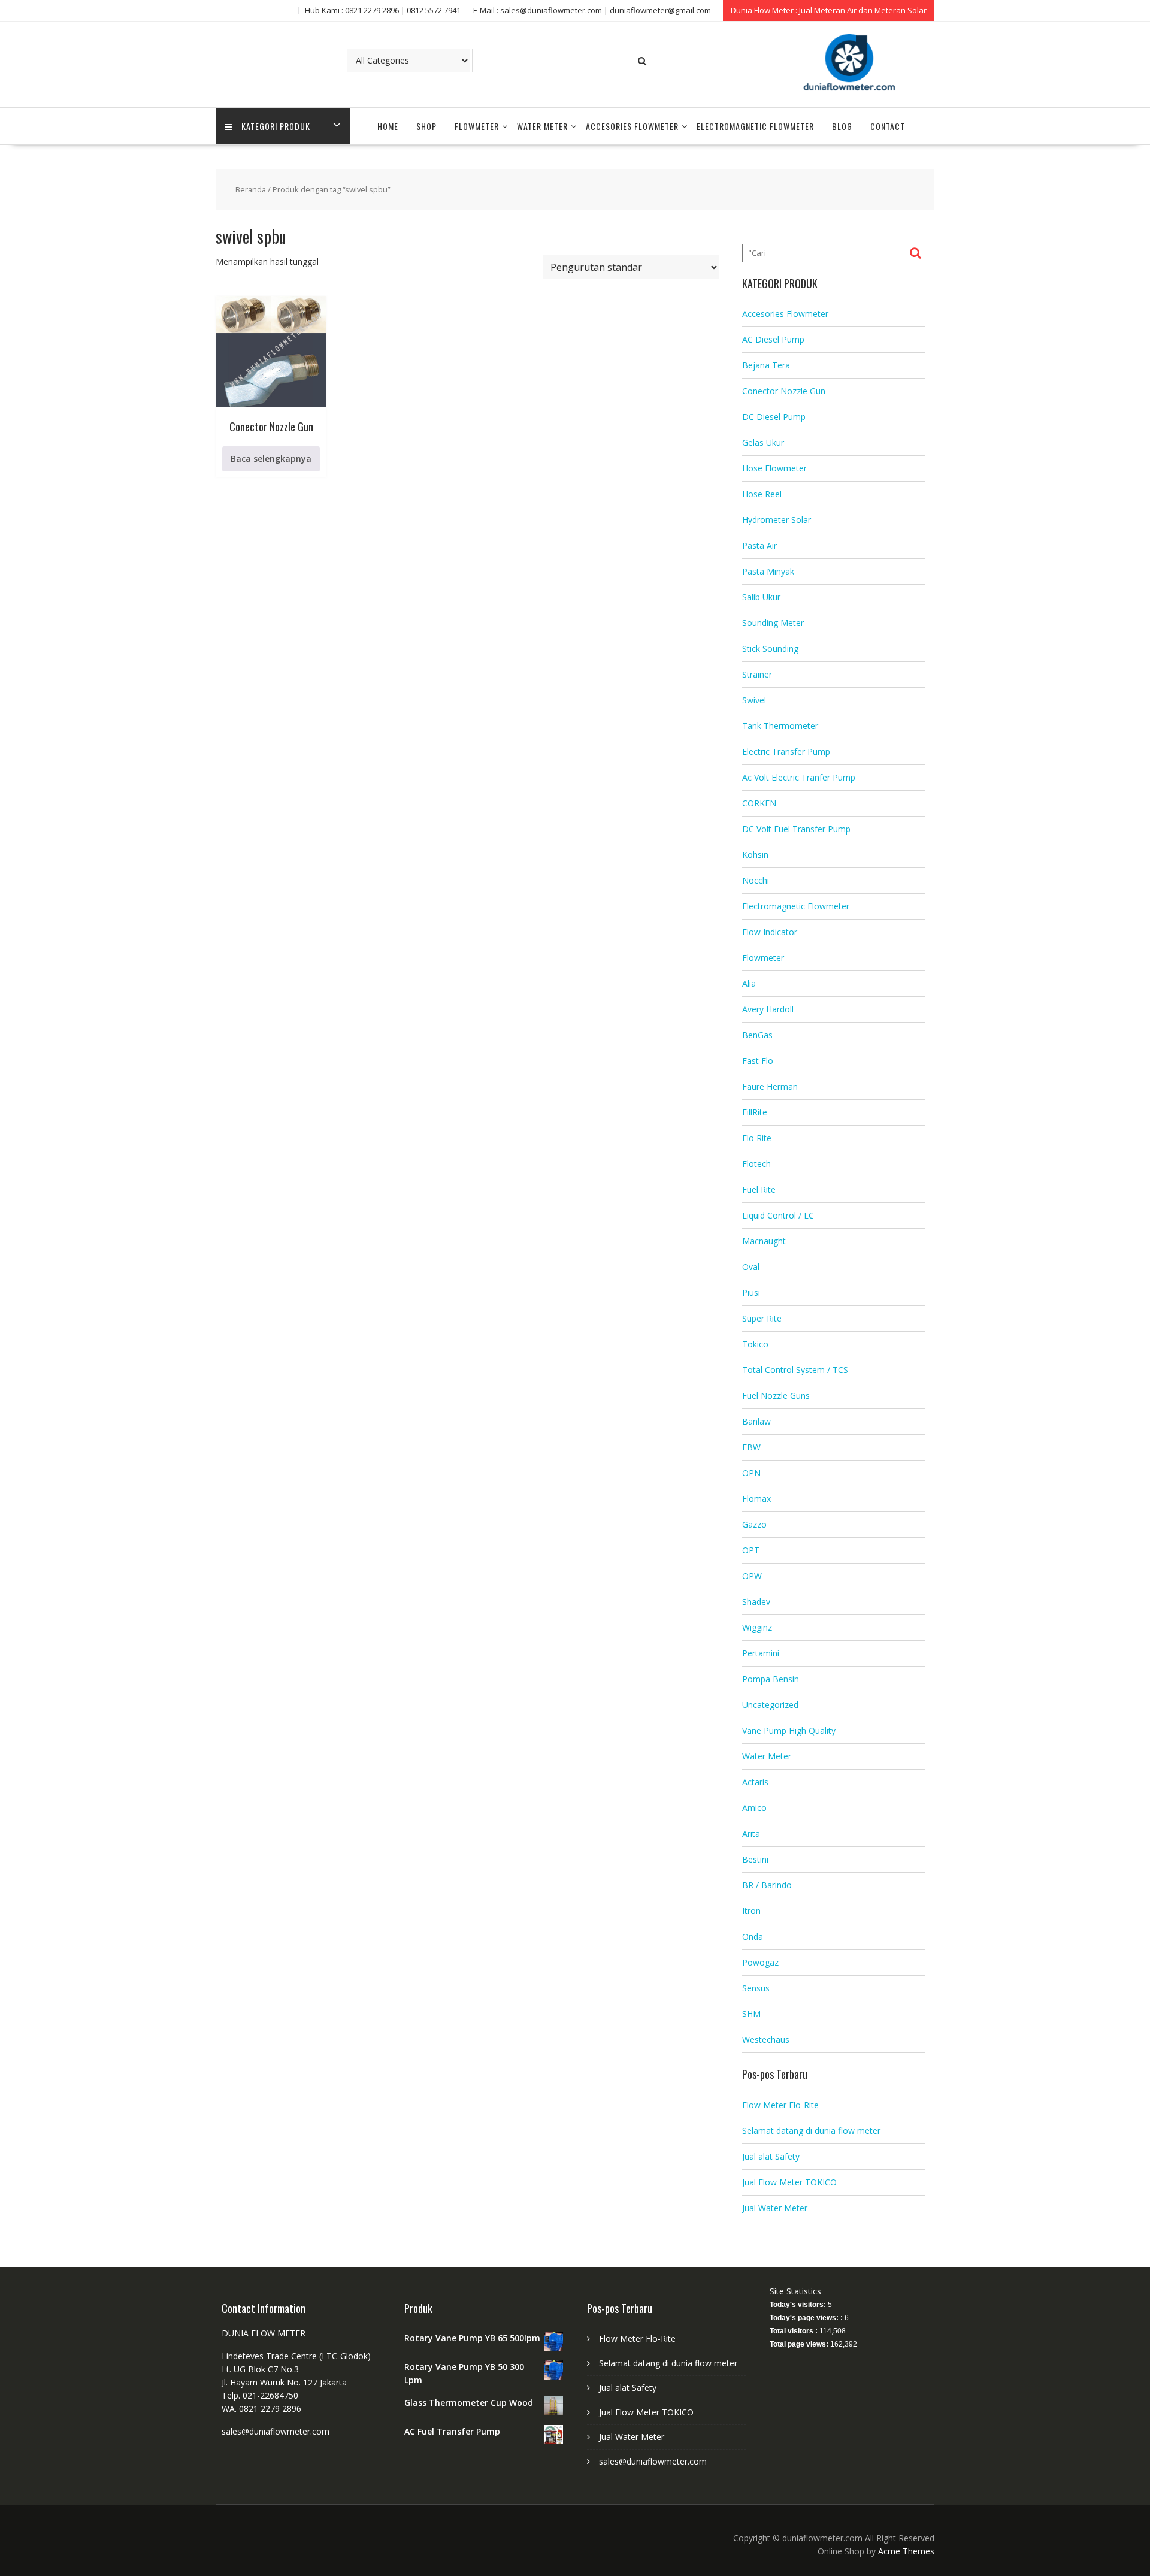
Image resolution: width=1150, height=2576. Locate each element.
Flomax (756, 1499)
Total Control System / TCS (795, 1370)
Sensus (756, 1988)
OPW (752, 1576)
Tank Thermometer (780, 726)
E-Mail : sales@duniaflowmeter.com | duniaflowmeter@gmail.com (592, 10)
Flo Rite (757, 1138)
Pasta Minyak (768, 571)
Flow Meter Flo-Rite (780, 2105)
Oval (751, 1267)
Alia (749, 983)
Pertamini (761, 1653)
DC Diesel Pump (774, 417)
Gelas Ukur (763, 442)
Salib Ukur (761, 597)
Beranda (251, 189)
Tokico (755, 1344)
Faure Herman (770, 1086)
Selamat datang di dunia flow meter (811, 2131)
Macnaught (764, 1241)
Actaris (755, 1782)
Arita (751, 1833)
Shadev (756, 1602)
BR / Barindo (767, 1885)
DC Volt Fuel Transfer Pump (796, 829)
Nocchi (756, 880)
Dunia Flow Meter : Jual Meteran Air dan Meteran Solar (829, 10)
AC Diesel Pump (773, 339)
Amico (754, 1808)
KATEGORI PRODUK (276, 126)
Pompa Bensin (771, 1679)
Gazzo (754, 1524)
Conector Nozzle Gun (784, 391)
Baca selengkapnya (271, 459)
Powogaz (760, 1962)
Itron (751, 1911)
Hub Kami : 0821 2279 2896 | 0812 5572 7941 (383, 10)
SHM (751, 2014)
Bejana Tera (766, 365)
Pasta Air (759, 545)
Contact (888, 126)
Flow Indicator (770, 932)
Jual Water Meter (775, 2208)
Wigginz (757, 1627)
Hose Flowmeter (774, 468)
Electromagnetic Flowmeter (755, 126)
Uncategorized (770, 1705)
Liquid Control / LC (778, 1215)
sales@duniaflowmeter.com (653, 2461)
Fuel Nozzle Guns (776, 1396)
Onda (753, 1936)
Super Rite (762, 1318)
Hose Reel (762, 494)
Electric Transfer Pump (786, 752)
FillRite (755, 1112)
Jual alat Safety (771, 2156)
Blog (842, 126)
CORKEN (759, 803)
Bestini (755, 1859)
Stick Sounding (770, 648)
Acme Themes (906, 2551)
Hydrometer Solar (777, 520)
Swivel (754, 700)
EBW (751, 1447)
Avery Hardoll (768, 1009)
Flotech (756, 1164)
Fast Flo (758, 1061)
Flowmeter (477, 126)
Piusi (751, 1292)
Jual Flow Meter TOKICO (789, 2182)
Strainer (757, 674)
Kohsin (755, 855)
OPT (751, 1550)
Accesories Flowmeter (632, 126)
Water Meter (542, 126)
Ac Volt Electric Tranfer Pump (799, 777)
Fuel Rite (759, 1189)
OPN (751, 1473)
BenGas (757, 1035)
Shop (426, 126)
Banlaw (756, 1421)
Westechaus (766, 2040)
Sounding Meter (773, 623)
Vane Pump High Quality (789, 1730)
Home (388, 126)
